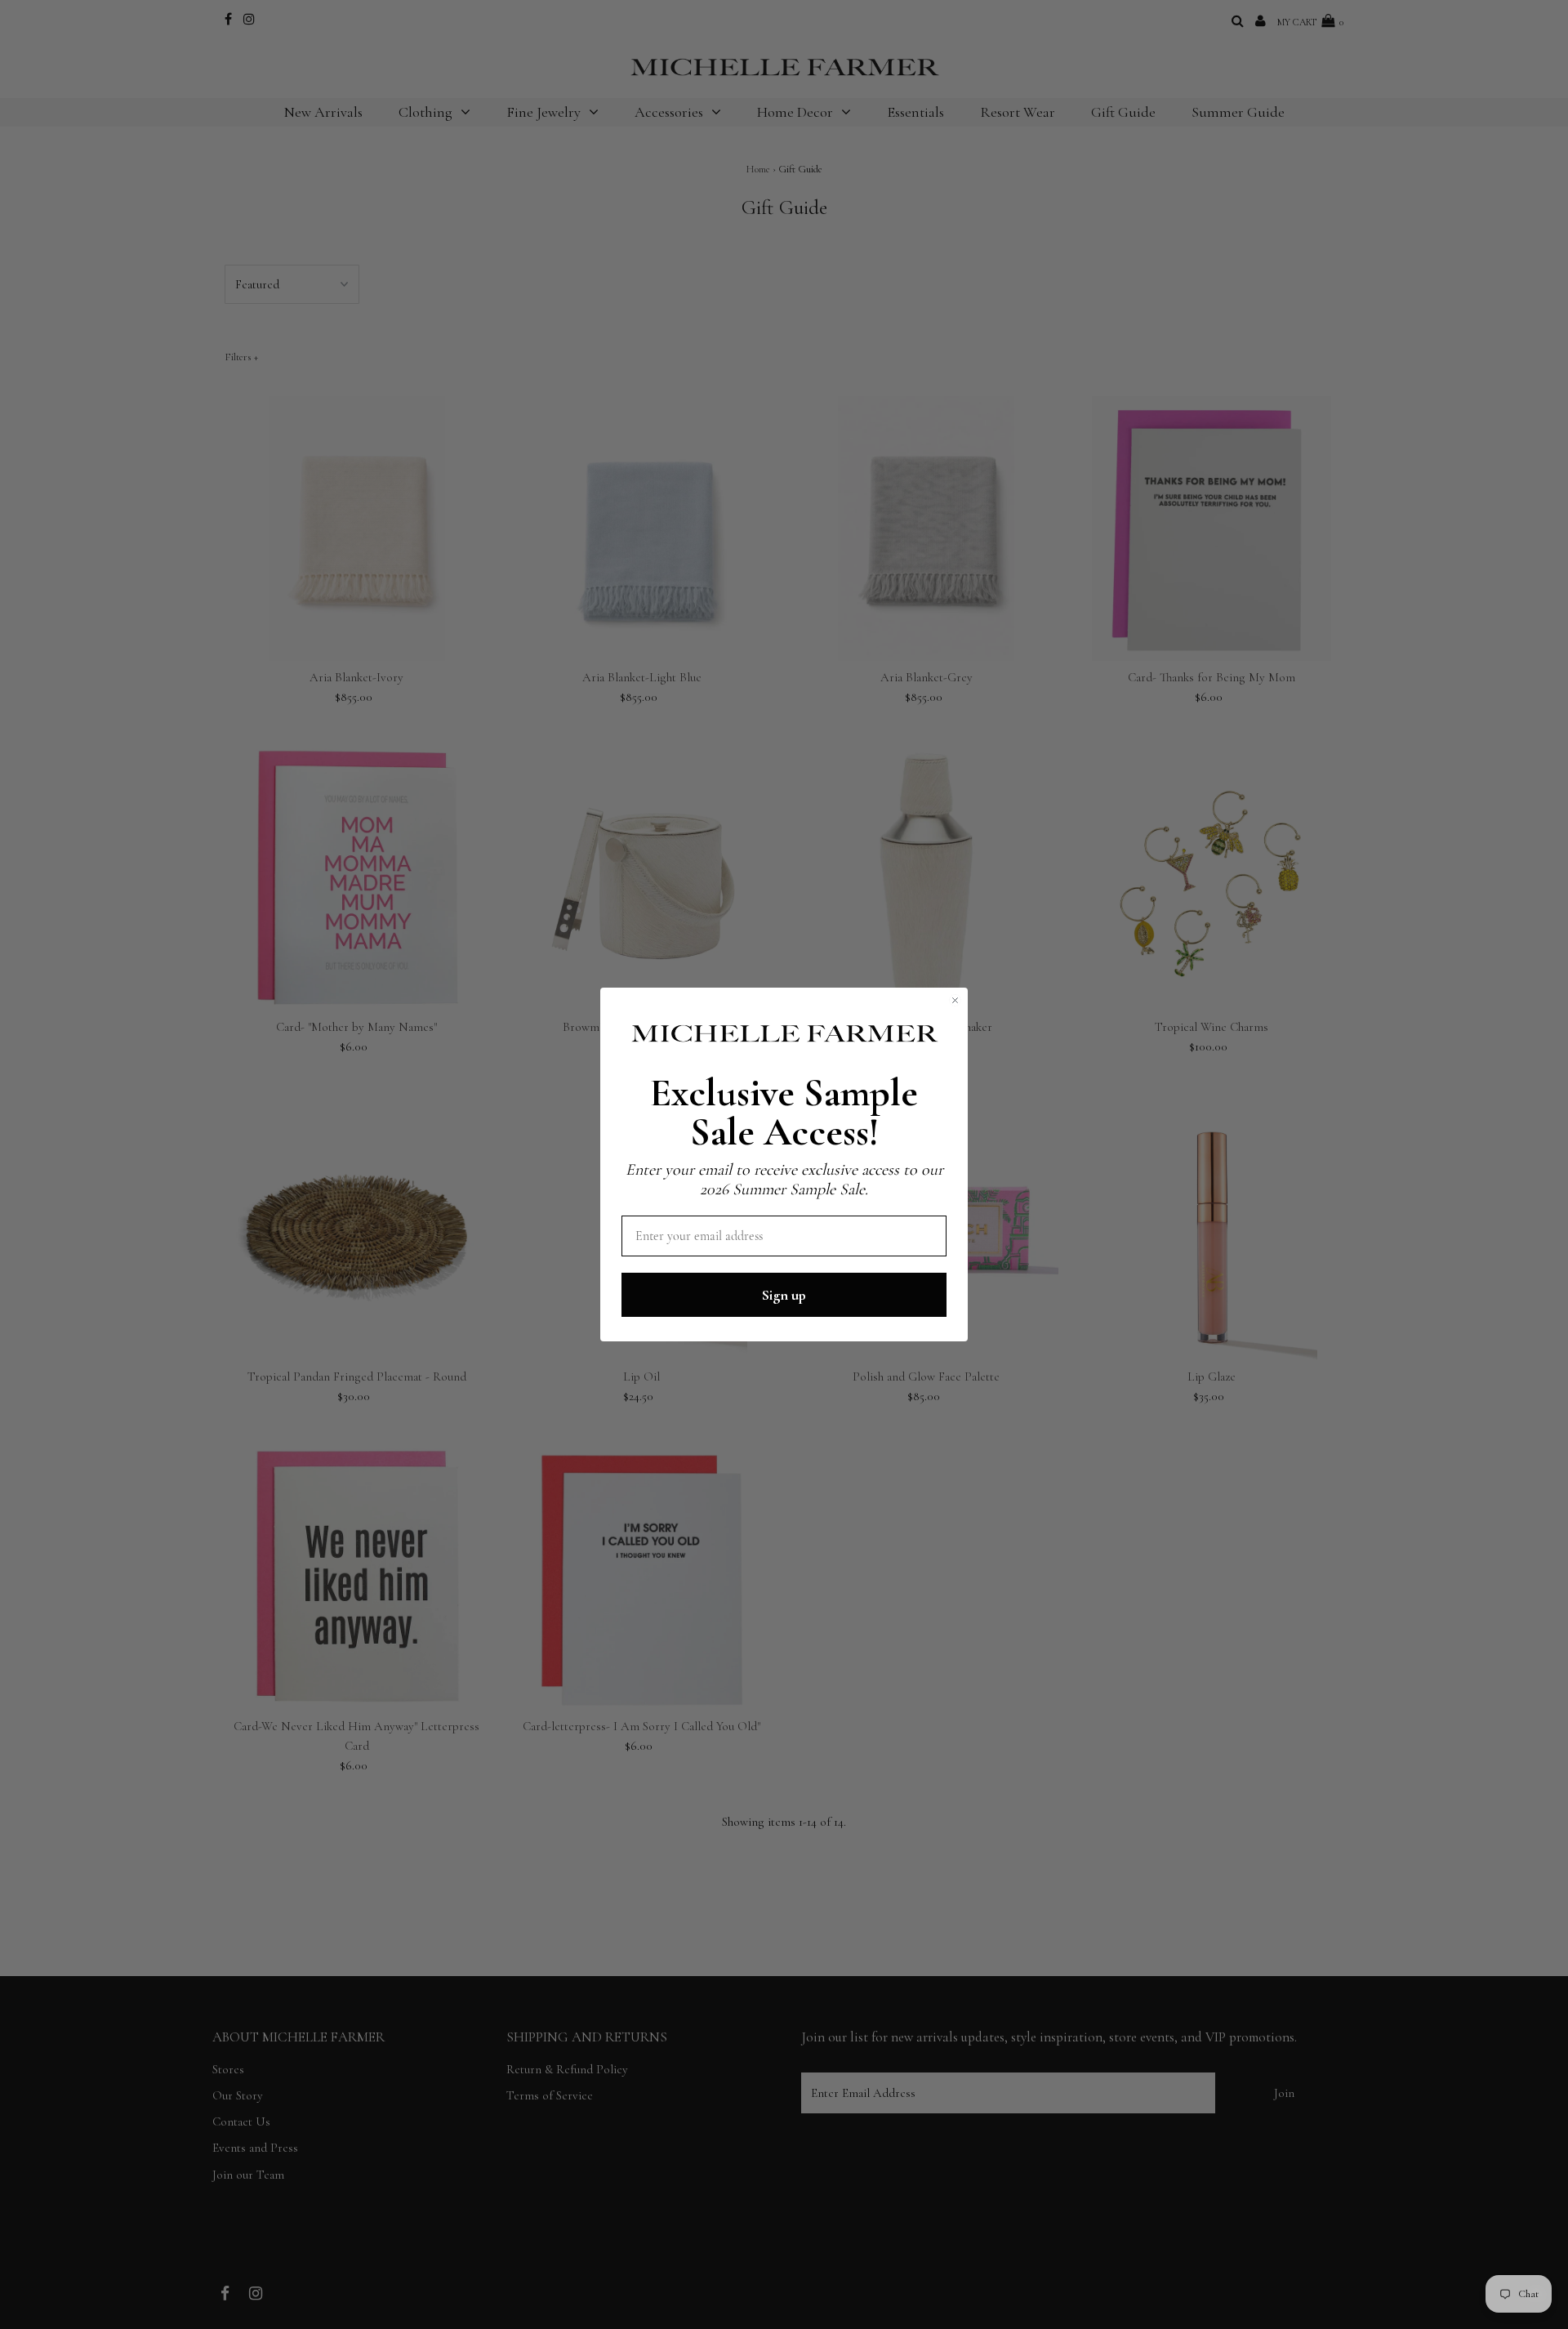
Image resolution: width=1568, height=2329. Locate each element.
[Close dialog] (955, 1000)
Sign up (784, 1295)
